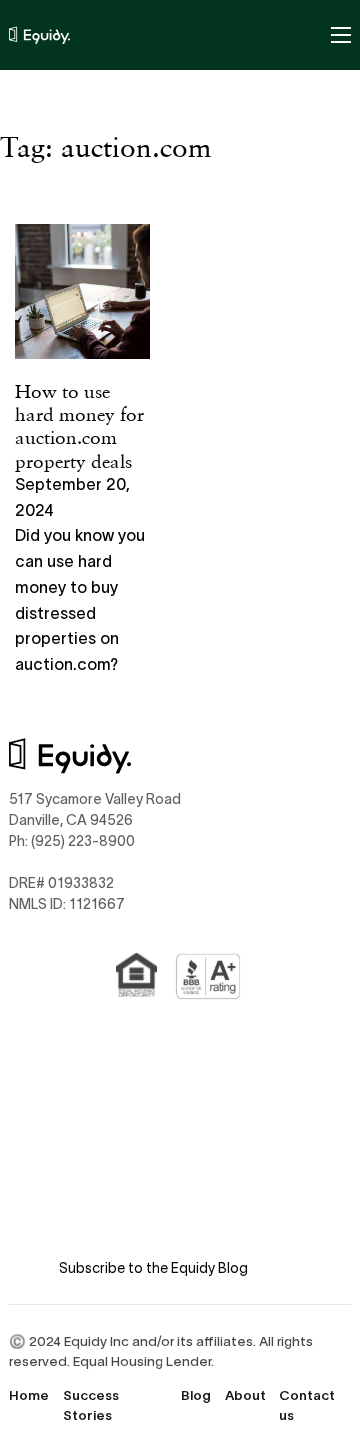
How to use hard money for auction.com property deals (79, 425)
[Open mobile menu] (341, 35)
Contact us (307, 1405)
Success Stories (91, 1405)
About (245, 1395)
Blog (196, 1395)
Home (29, 1395)
